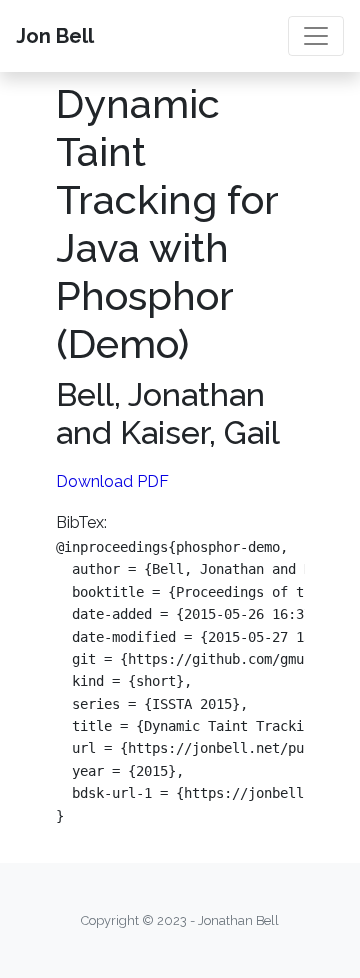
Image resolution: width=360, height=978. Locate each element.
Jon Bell (55, 36)
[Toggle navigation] (316, 36)
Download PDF (112, 481)
